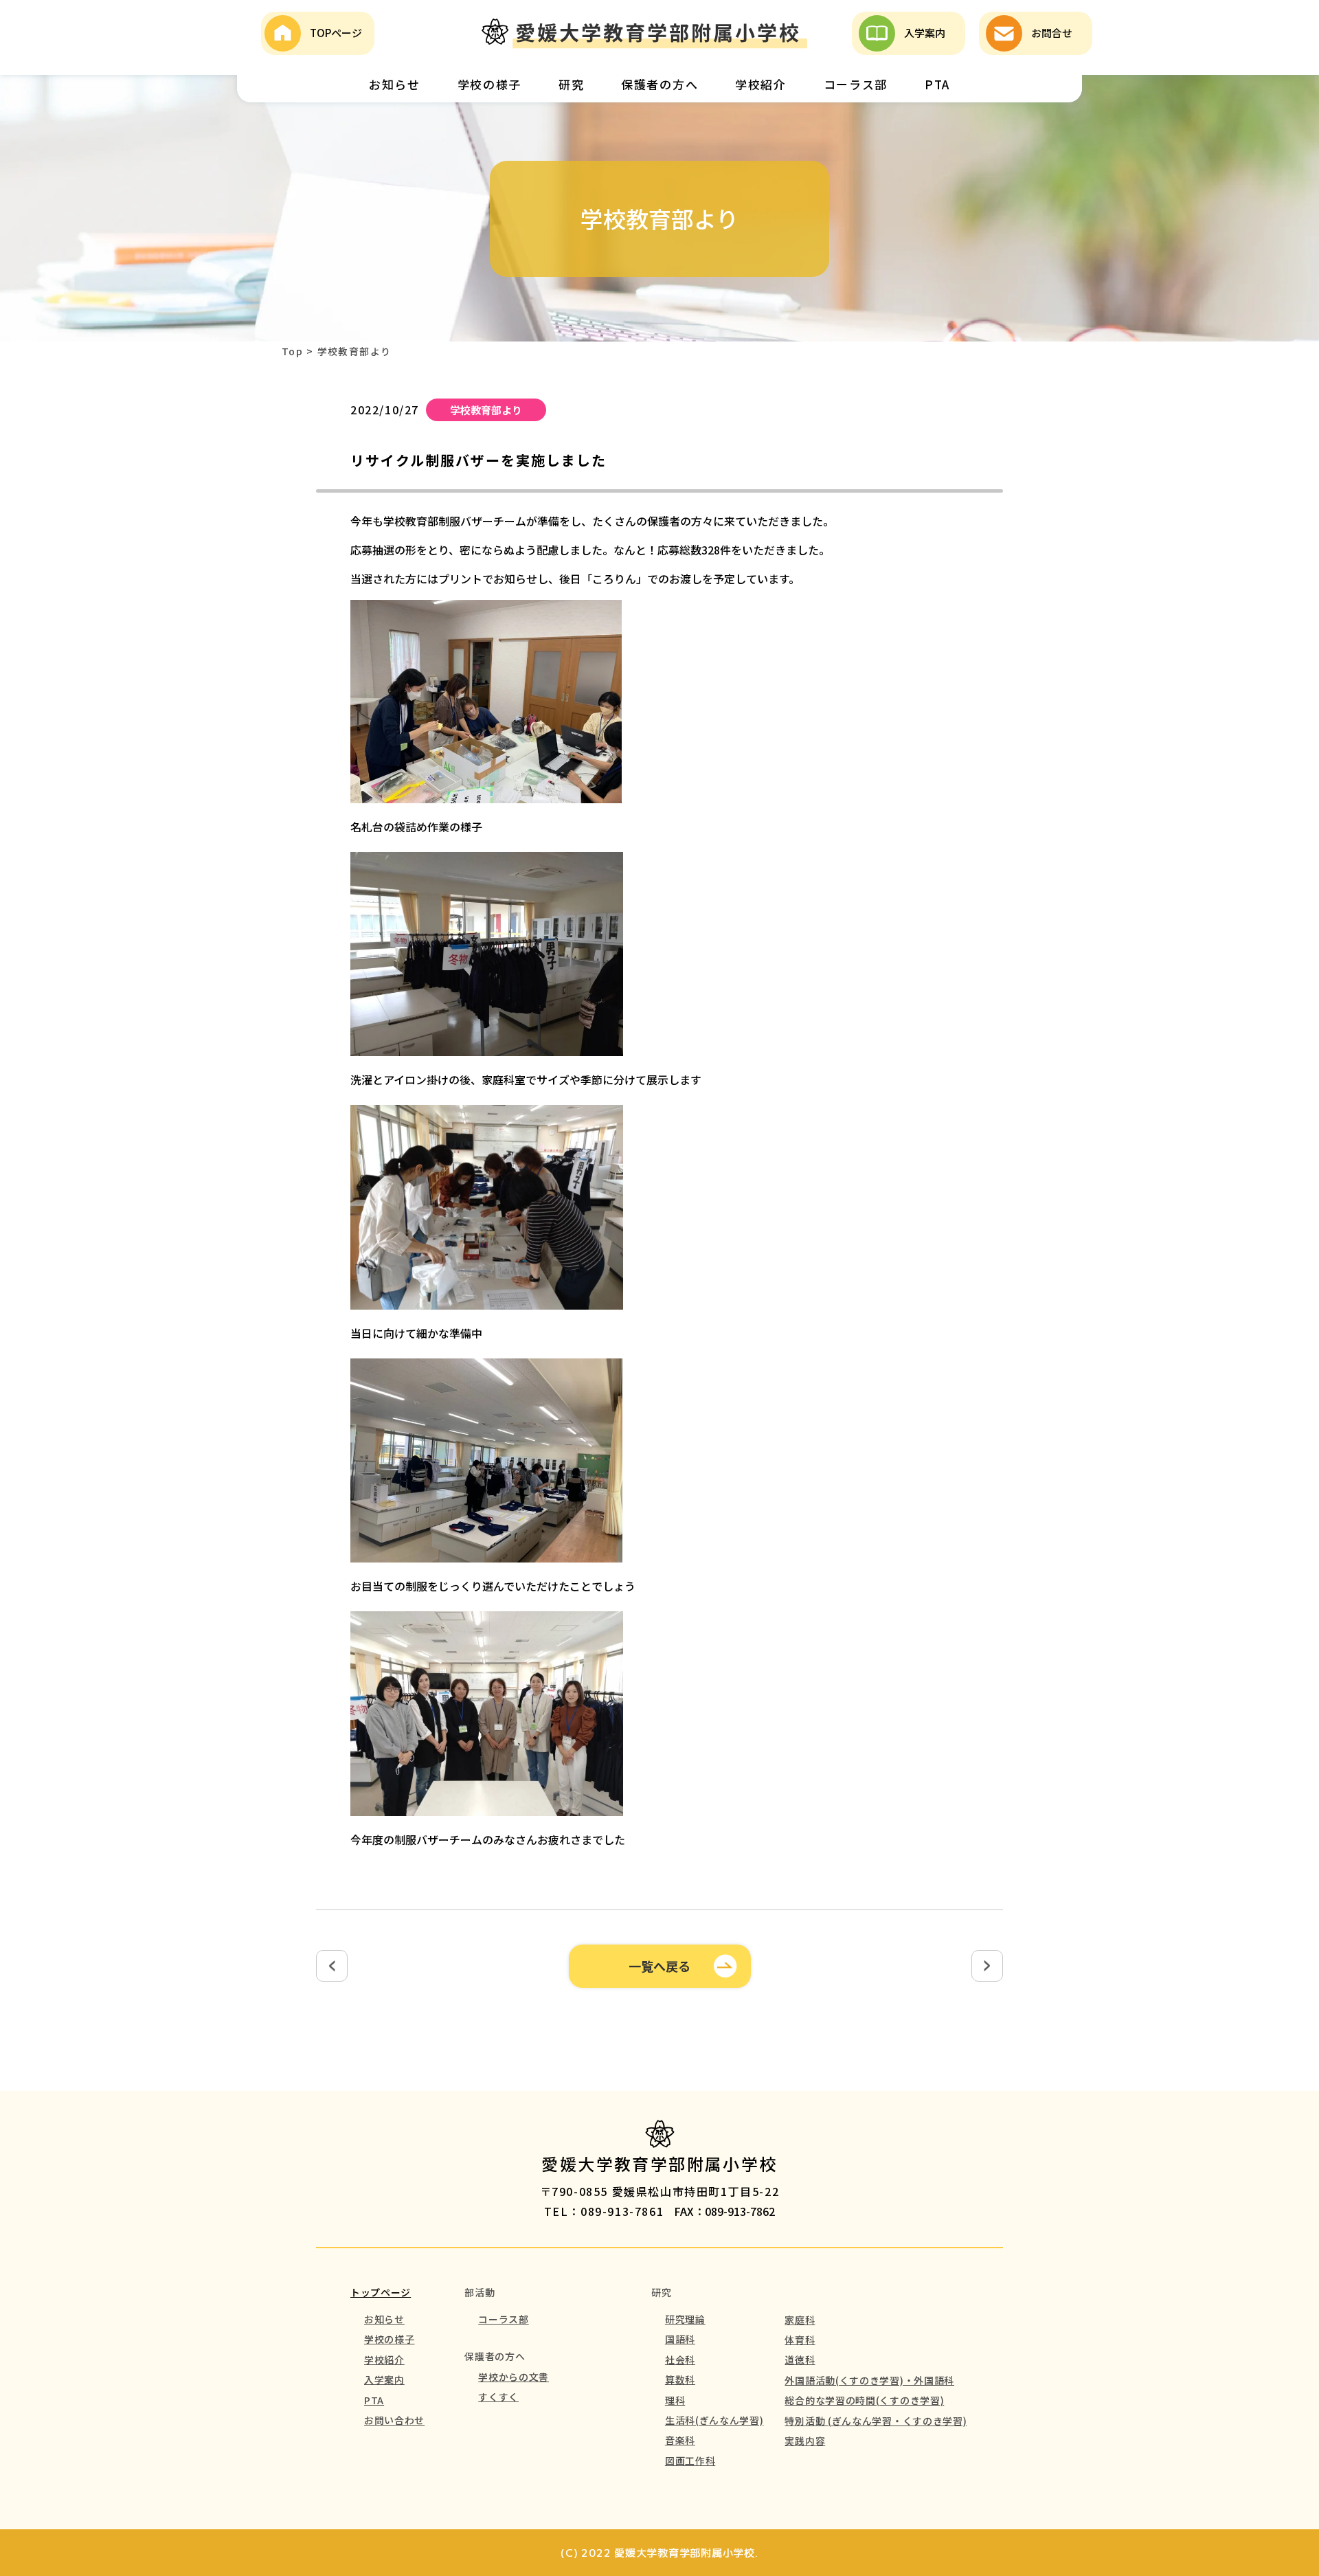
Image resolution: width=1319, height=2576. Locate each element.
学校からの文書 (514, 2377)
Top (292, 351)
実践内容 (805, 2441)
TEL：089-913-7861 (604, 2211)
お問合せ (1052, 33)
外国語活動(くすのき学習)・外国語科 (869, 2380)
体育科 (800, 2340)
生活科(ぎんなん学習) (714, 2420)
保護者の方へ (659, 84)
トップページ (381, 2292)
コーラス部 (856, 84)
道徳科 (800, 2360)
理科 (675, 2400)
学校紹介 (761, 84)
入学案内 (925, 33)
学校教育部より (486, 410)
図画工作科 (690, 2461)
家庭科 (800, 2320)
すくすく (498, 2397)
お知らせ (395, 84)
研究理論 (685, 2319)
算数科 (680, 2379)
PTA (937, 84)
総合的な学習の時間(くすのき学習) (864, 2400)
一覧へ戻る (659, 1966)
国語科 (680, 2339)
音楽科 (680, 2440)
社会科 (680, 2360)
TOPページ (336, 33)
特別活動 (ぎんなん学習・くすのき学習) (876, 2421)
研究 (571, 84)
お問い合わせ (394, 2420)
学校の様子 (490, 84)
